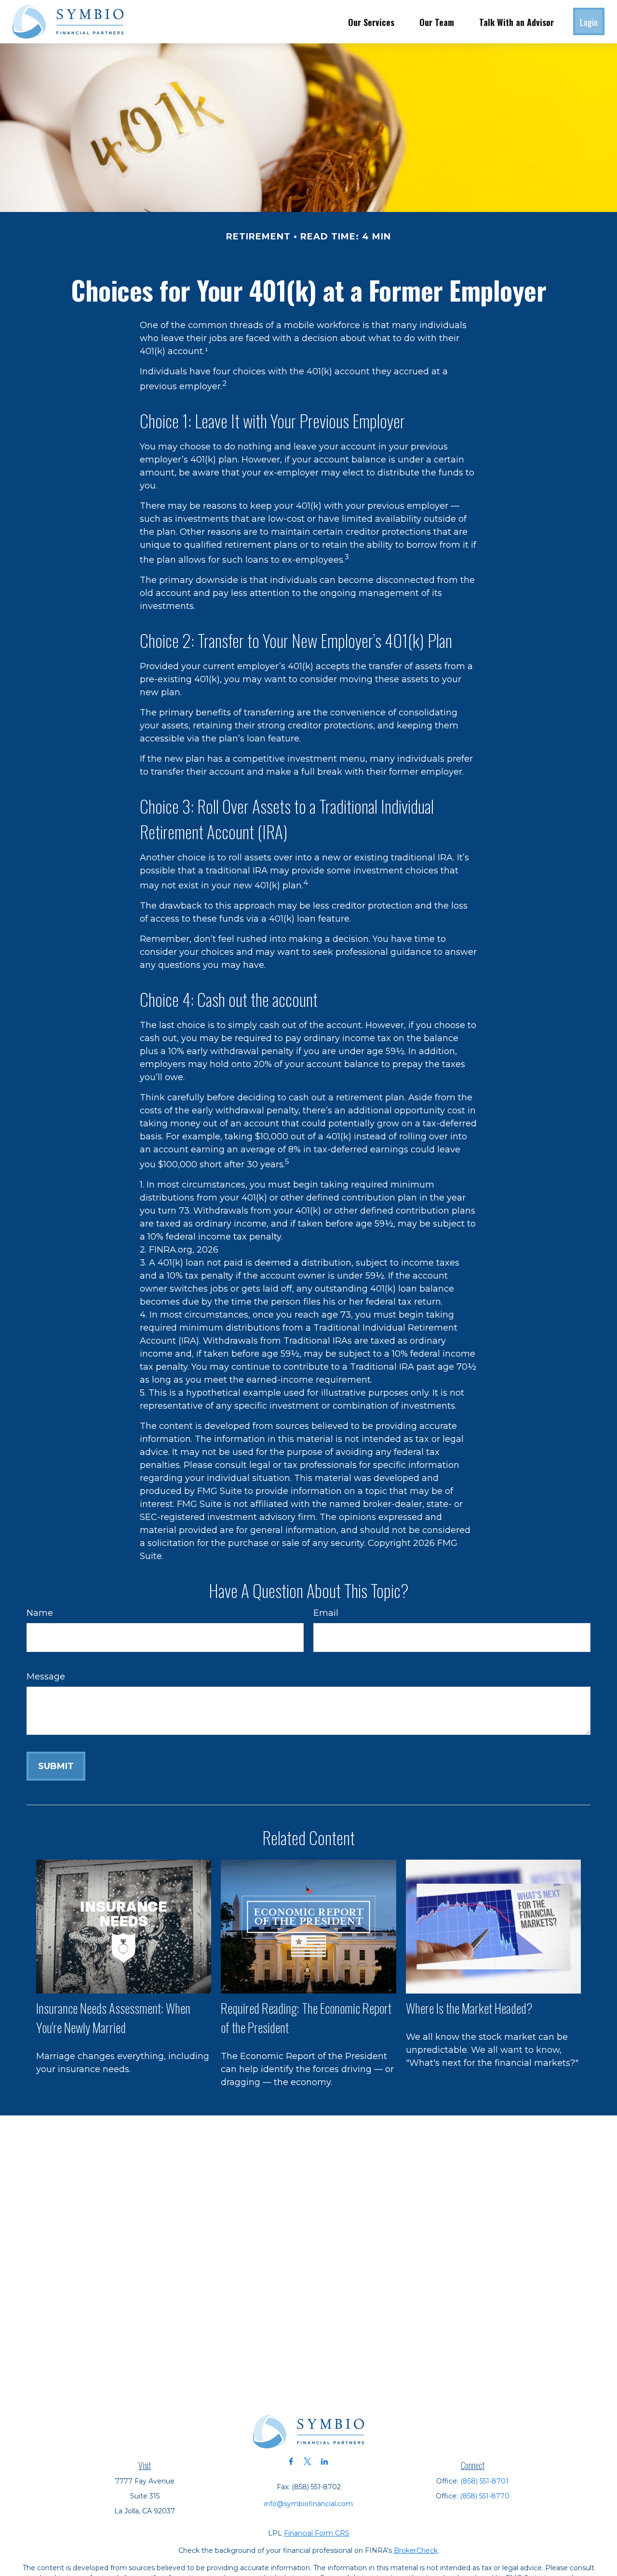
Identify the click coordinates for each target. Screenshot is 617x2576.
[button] (372, 22)
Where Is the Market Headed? (469, 2008)
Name (40, 1613)
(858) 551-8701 (484, 2481)
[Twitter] (308, 2462)
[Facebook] (291, 2462)
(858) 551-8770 (485, 2496)
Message (46, 1677)
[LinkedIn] (325, 2462)
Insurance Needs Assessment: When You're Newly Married (113, 2018)
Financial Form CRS (317, 2533)
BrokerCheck (416, 2550)
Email (326, 1613)
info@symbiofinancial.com (308, 2504)
